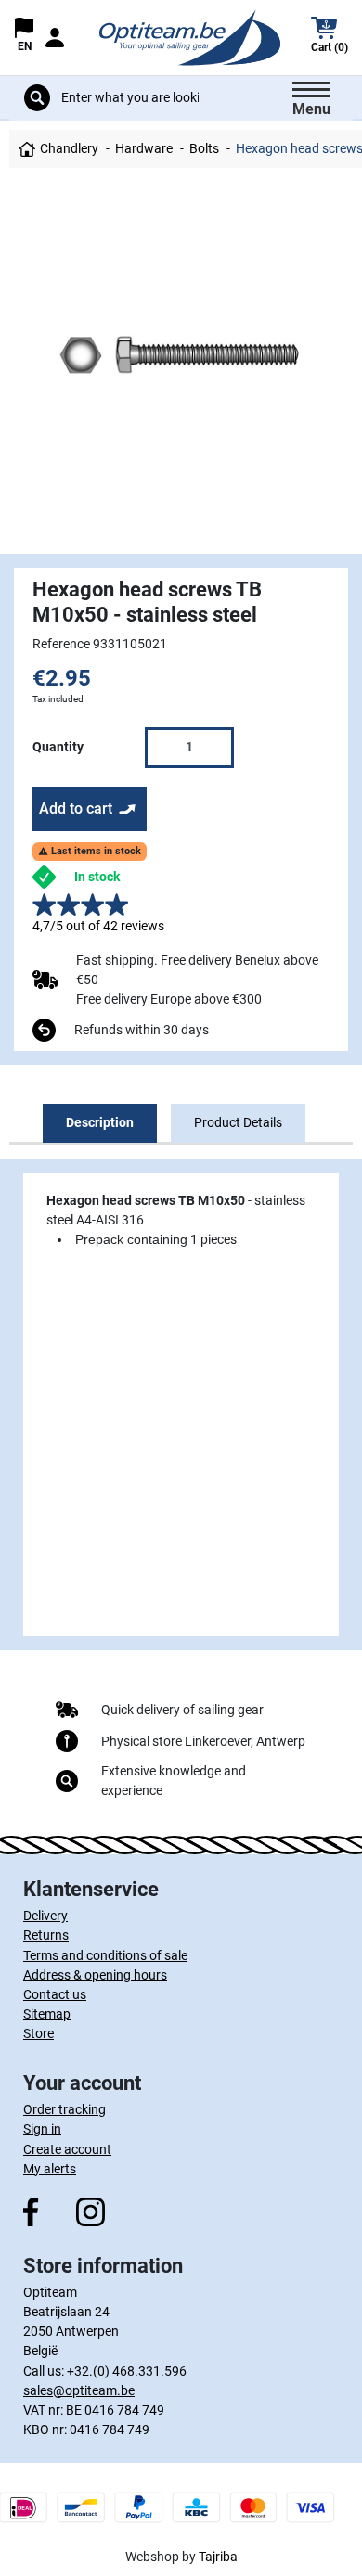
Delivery (45, 1916)
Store (39, 2033)
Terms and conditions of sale (105, 1955)
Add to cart (76, 808)
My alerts (50, 2169)
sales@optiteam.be (79, 2390)
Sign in (42, 2129)
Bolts (204, 148)
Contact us (55, 1994)
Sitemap (47, 2014)
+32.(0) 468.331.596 (127, 2371)
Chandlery (69, 148)
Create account (67, 2149)
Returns (46, 1935)
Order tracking (65, 2109)
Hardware (144, 148)
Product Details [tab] (238, 1122)
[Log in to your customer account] (54, 38)
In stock (97, 877)
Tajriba (218, 2557)
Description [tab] (100, 1122)
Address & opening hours (95, 1975)
